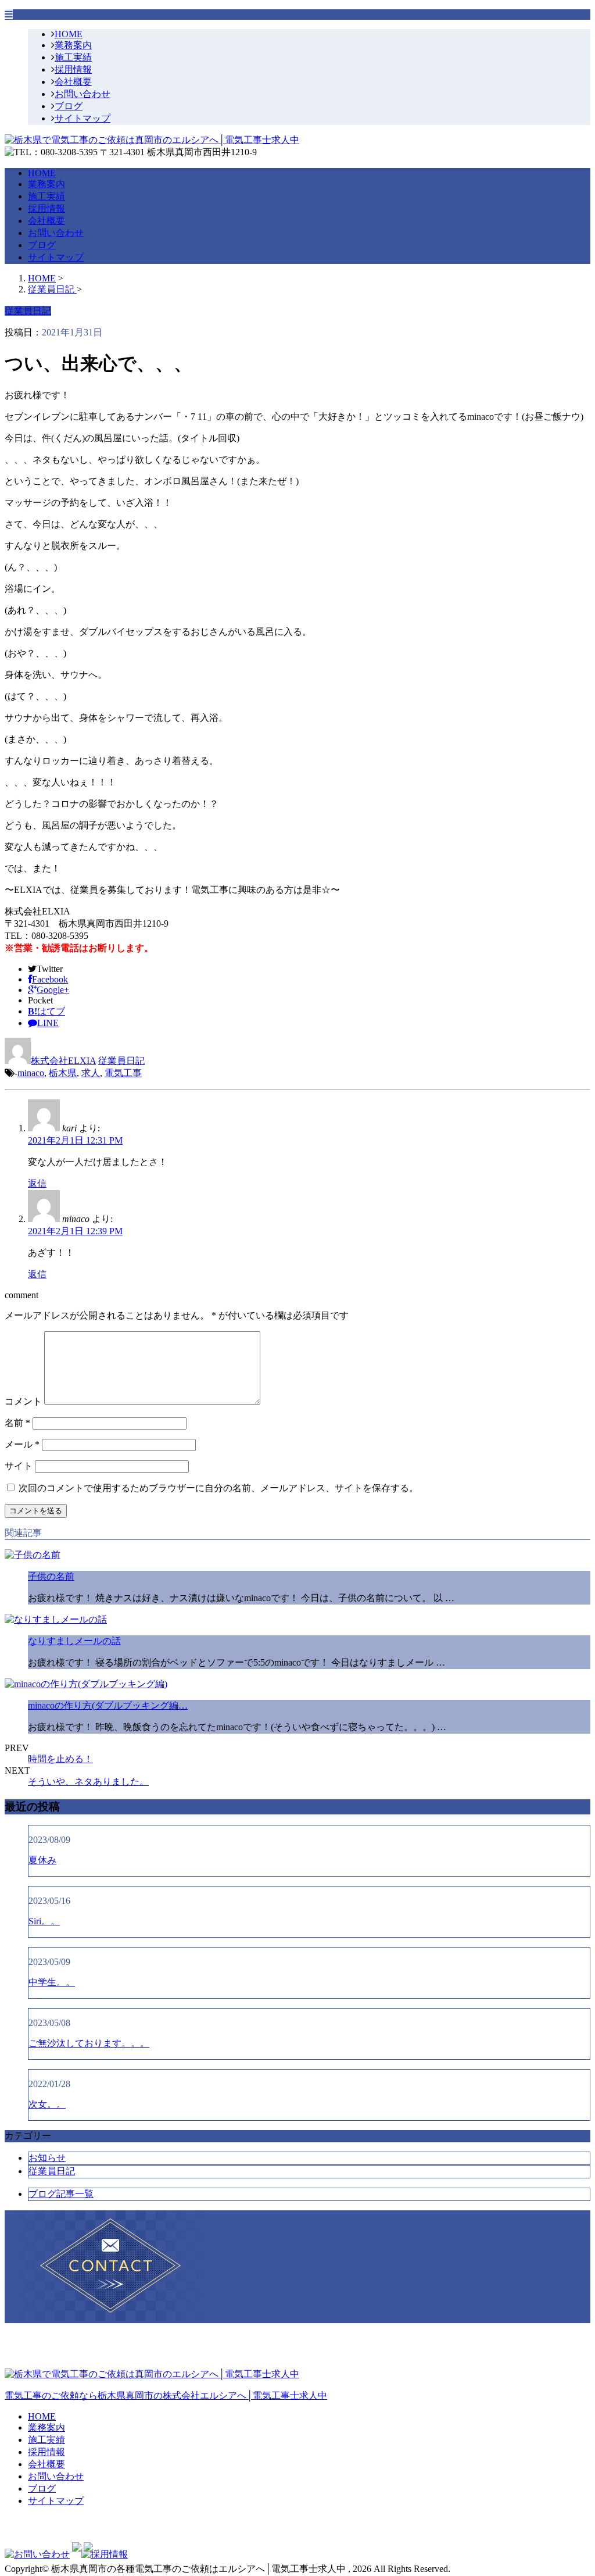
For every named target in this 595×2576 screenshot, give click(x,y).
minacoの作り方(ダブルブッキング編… (108, 1705)
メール (22, 1444)
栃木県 (63, 1073)
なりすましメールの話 (74, 1641)
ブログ (69, 106)
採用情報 (73, 69)
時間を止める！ (60, 1759)
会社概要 (73, 82)
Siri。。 (44, 1921)
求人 (91, 1073)
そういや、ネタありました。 (88, 1782)
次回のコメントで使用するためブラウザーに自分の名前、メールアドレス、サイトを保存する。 (218, 1488)
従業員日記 (121, 1061)
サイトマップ (83, 118)
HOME (69, 34)
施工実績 (73, 57)
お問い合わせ (83, 94)
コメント (23, 1401)
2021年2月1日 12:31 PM (75, 1140)
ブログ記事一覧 (61, 2194)
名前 (17, 1423)
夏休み (42, 1860)
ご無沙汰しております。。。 (89, 2043)
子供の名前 (51, 1576)
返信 (37, 1183)
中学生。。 (52, 1982)
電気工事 (123, 1073)
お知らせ (47, 2158)
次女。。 (47, 2104)
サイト (19, 1466)
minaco (31, 1073)
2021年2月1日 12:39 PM (75, 1231)
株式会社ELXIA (63, 1061)
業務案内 (73, 45)
